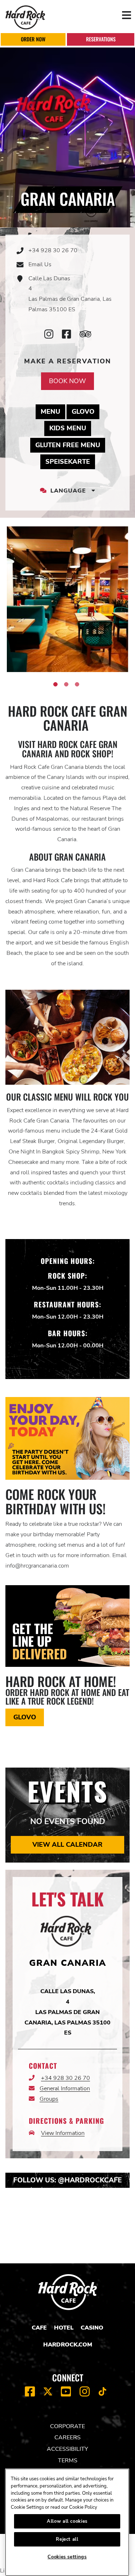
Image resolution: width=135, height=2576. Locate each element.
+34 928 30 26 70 (53, 250)
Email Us (40, 264)
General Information (65, 2089)
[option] (67, 599)
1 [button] (55, 684)
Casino (92, 2328)
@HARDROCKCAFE (90, 2180)
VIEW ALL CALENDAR (67, 1845)
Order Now (33, 39)
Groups (49, 2099)
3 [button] (77, 684)
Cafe (39, 2328)
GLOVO (85, 411)
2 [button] (66, 684)
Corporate (67, 2426)
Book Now (67, 381)
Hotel (64, 2328)
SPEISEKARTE (70, 461)
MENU (53, 411)
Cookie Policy (83, 2507)
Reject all (67, 2539)
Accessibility (67, 2449)
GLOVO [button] (25, 1717)
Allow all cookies (67, 2521)
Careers (67, 2437)
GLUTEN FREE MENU (70, 445)
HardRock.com (68, 2345)
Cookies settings (67, 2557)
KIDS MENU (70, 428)
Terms (68, 2461)
